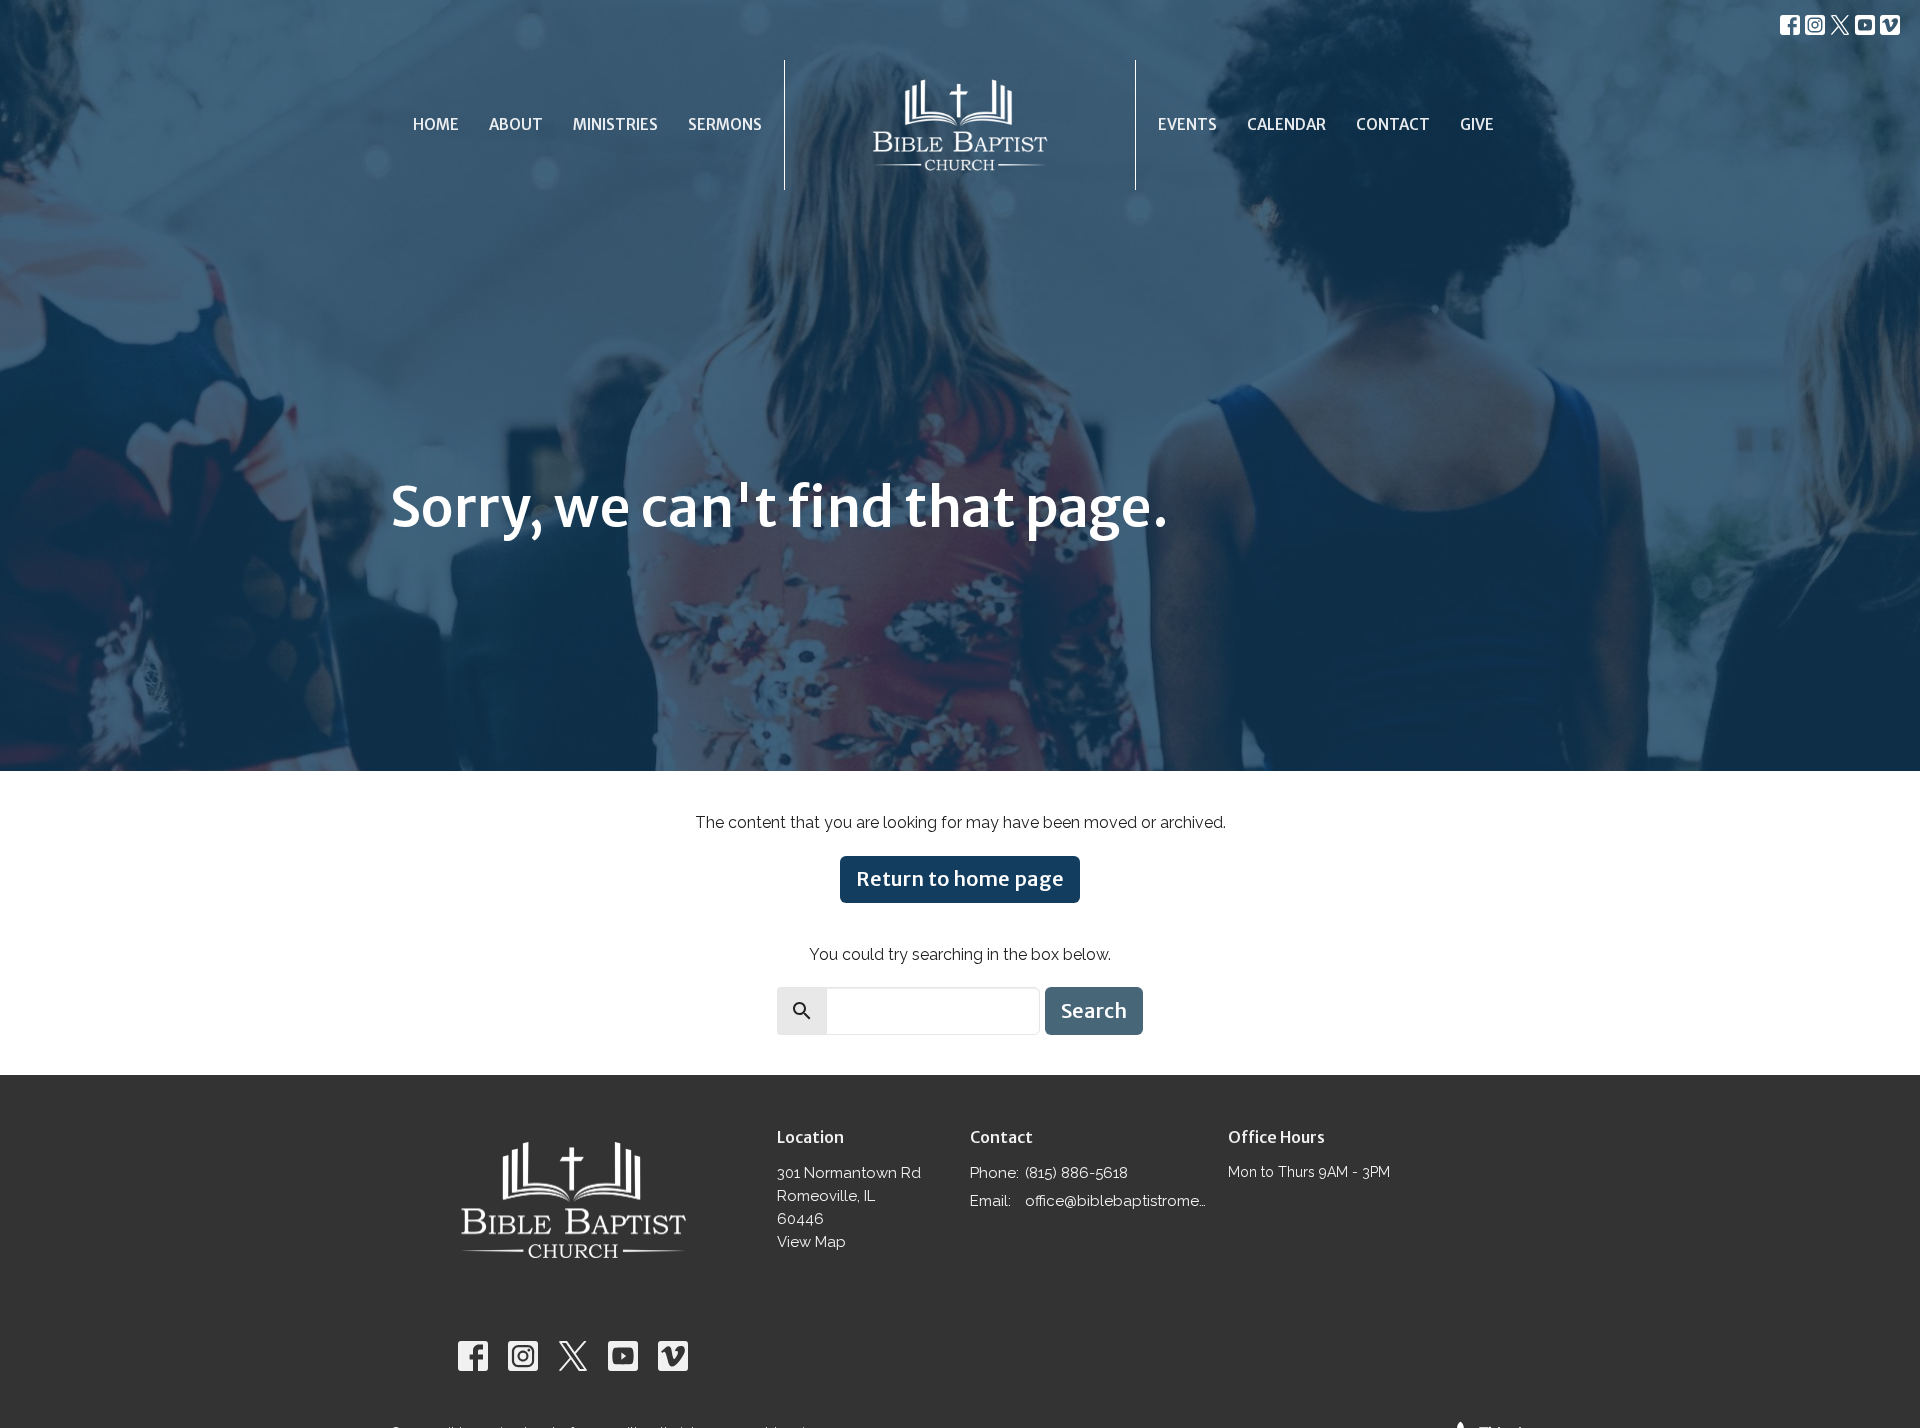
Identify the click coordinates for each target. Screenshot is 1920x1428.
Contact (1393, 124)
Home (436, 124)
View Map (811, 1242)
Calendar (1286, 124)
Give (1477, 124)
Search (1094, 1010)
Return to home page (960, 878)
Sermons (725, 124)
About (516, 124)
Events (1187, 124)
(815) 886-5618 (1076, 1173)
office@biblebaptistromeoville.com (1116, 1201)
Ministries (615, 124)
